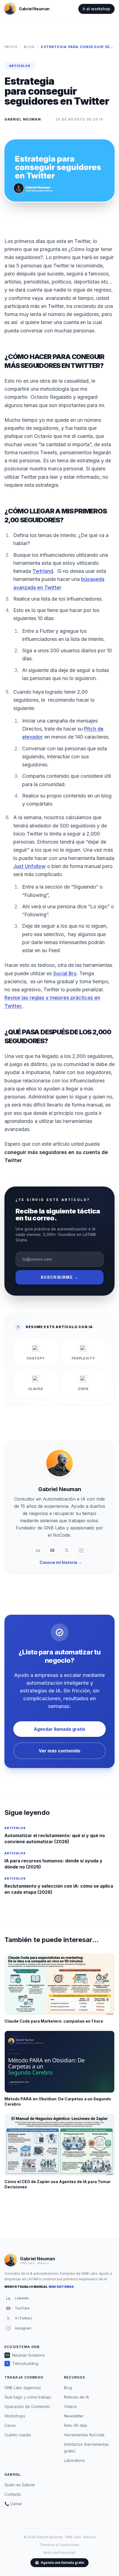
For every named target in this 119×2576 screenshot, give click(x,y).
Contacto (13, 2494)
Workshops (15, 2416)
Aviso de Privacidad (59, 2553)
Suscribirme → (59, 1277)
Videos (70, 2406)
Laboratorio (74, 2460)
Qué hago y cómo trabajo (28, 2397)
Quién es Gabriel (20, 2485)
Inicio (11, 47)
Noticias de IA (76, 2397)
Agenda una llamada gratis (59, 2563)
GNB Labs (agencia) (23, 2388)
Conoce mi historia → (61, 1562)
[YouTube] (52, 1550)
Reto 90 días (76, 2425)
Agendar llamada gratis (59, 1729)
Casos (10, 2425)
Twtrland (43, 571)
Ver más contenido (59, 1751)
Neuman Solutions (25, 2355)
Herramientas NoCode (84, 2435)
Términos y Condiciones (59, 2545)
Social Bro (65, 973)
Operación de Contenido (27, 2406)
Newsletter (74, 2416)
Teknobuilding (23, 2363)
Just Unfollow (29, 866)
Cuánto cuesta (18, 2435)
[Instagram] (81, 1550)
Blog (29, 47)
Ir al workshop (96, 9)
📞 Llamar (13, 2504)
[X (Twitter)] (67, 1550)
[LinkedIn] (38, 1550)
